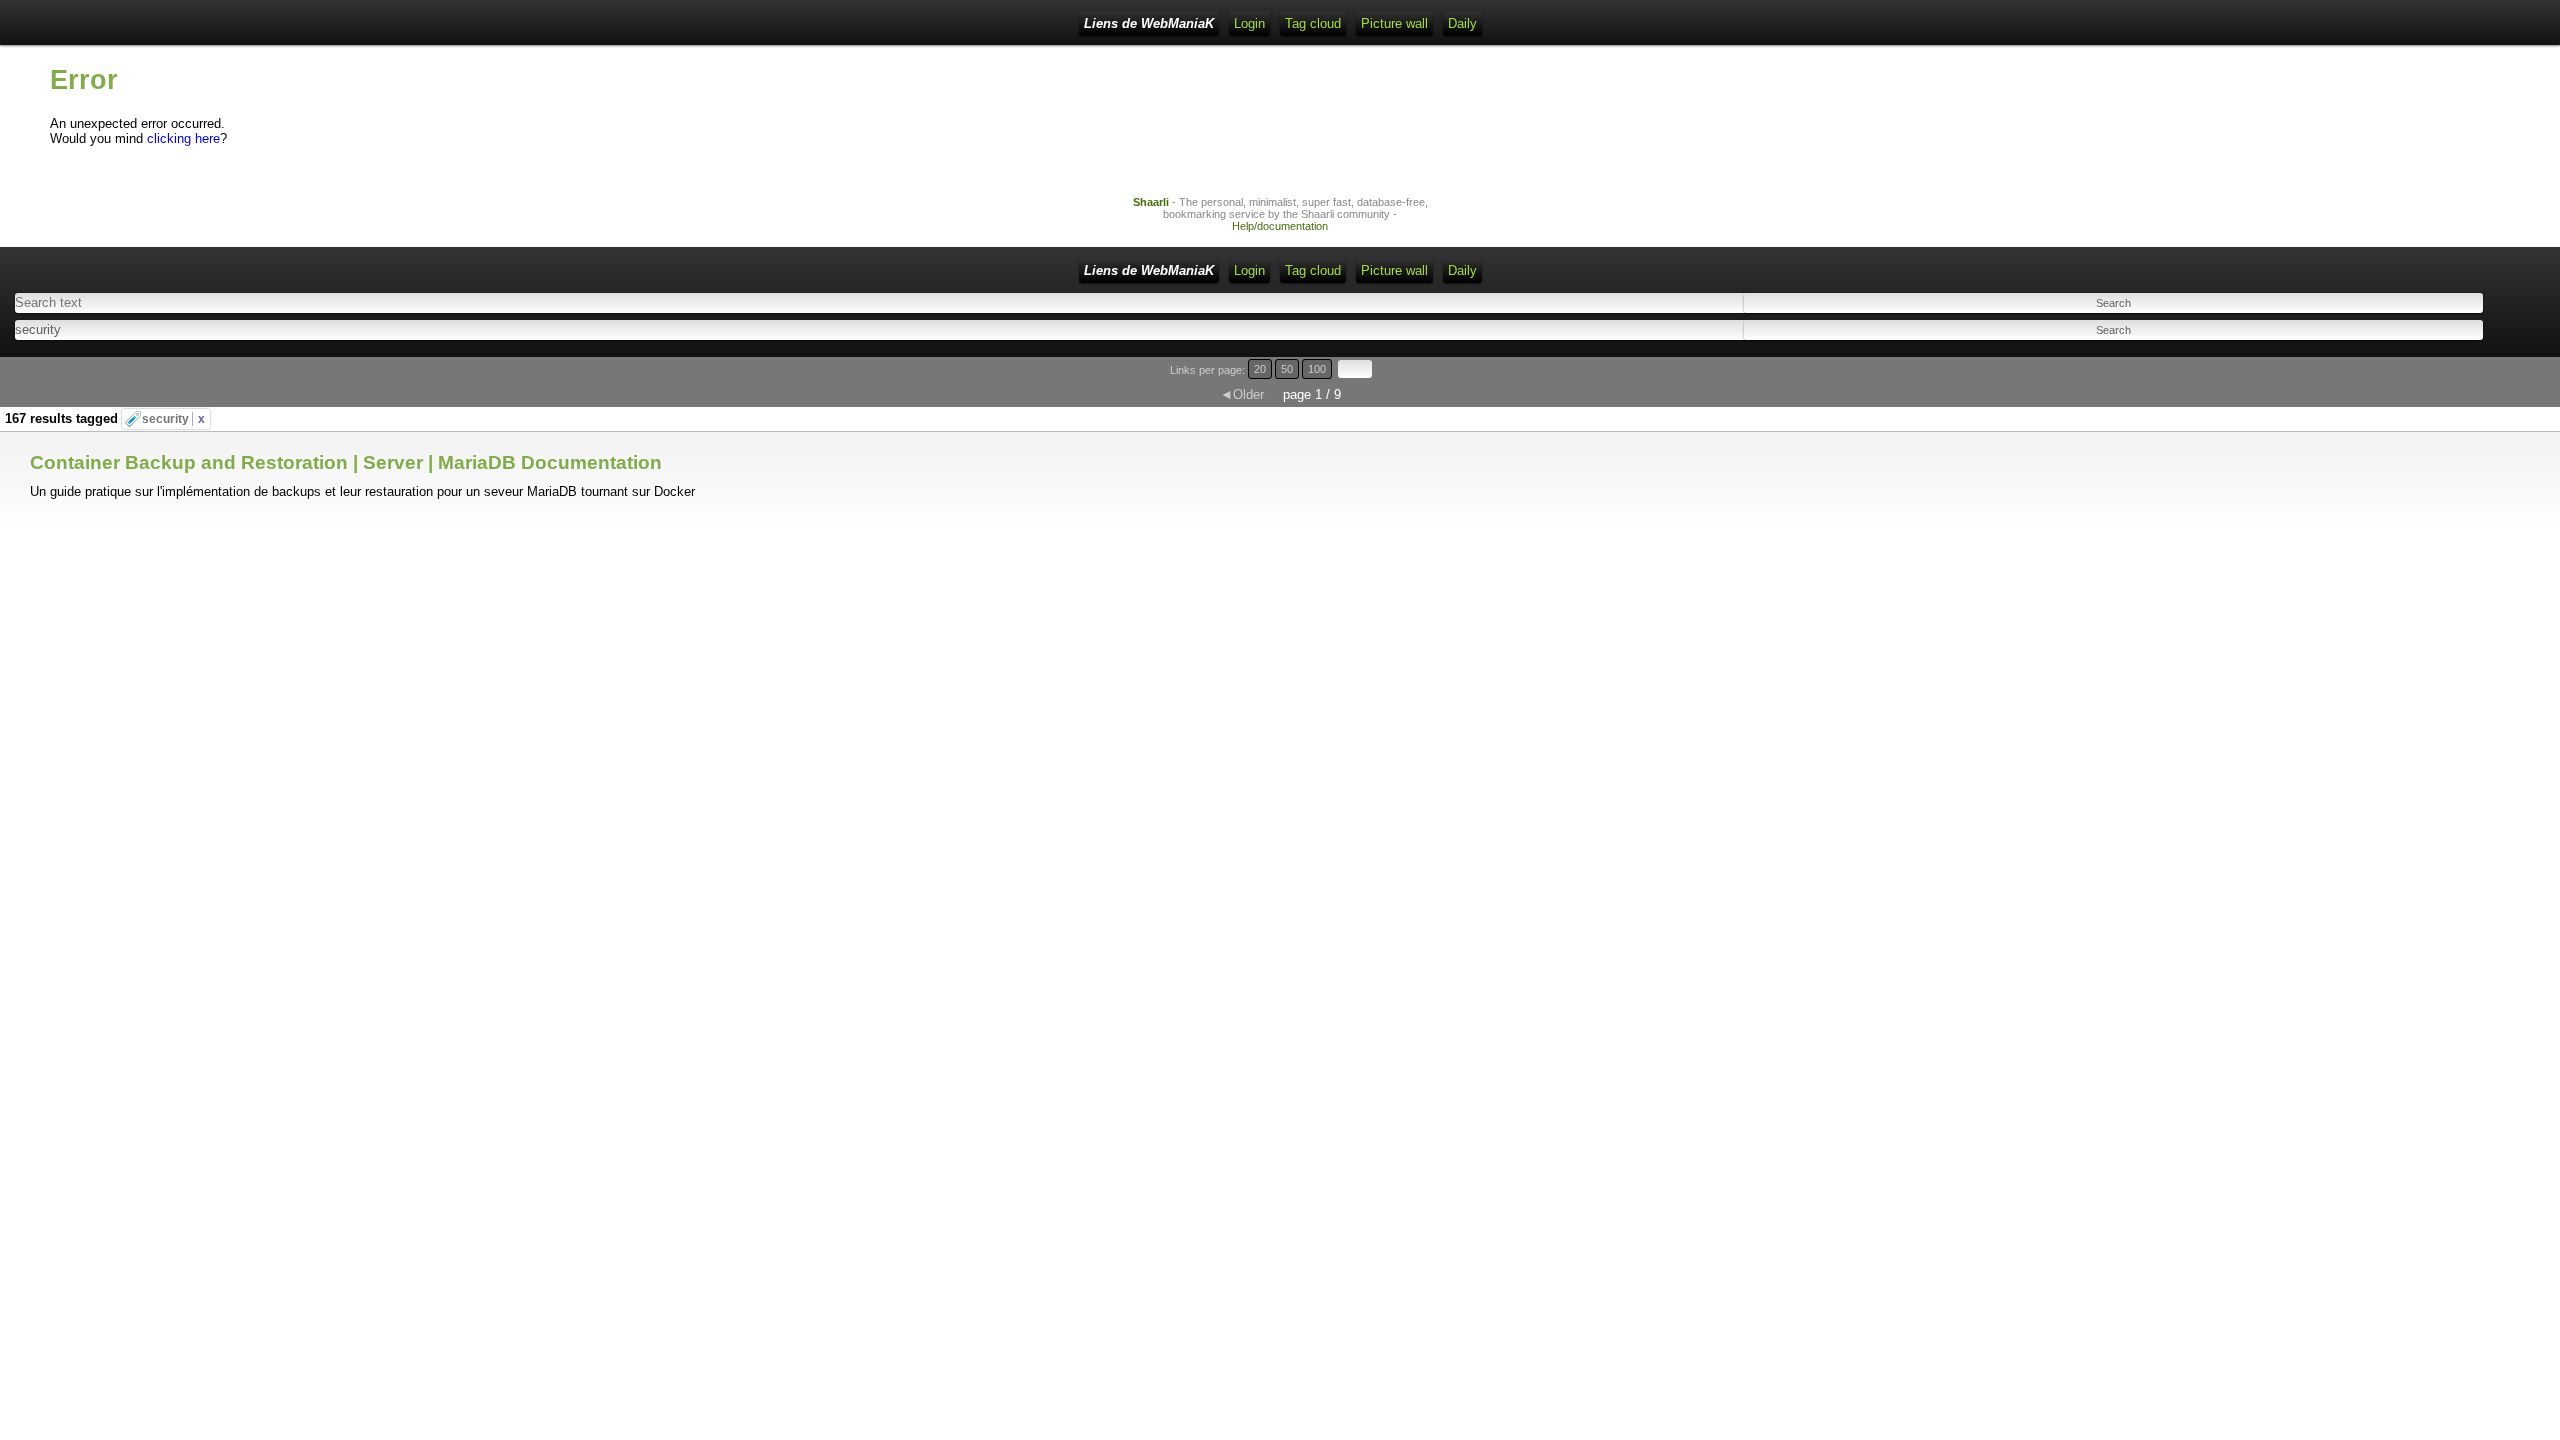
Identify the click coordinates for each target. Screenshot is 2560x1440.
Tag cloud (1313, 23)
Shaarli (1151, 202)
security (173, 419)
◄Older (1242, 394)
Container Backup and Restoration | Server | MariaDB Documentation (346, 462)
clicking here (183, 138)
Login (1249, 23)
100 (1317, 369)
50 (1287, 369)
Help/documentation (1280, 226)
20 (1260, 369)
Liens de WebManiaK (1149, 23)
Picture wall (1394, 23)
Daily (1462, 23)
